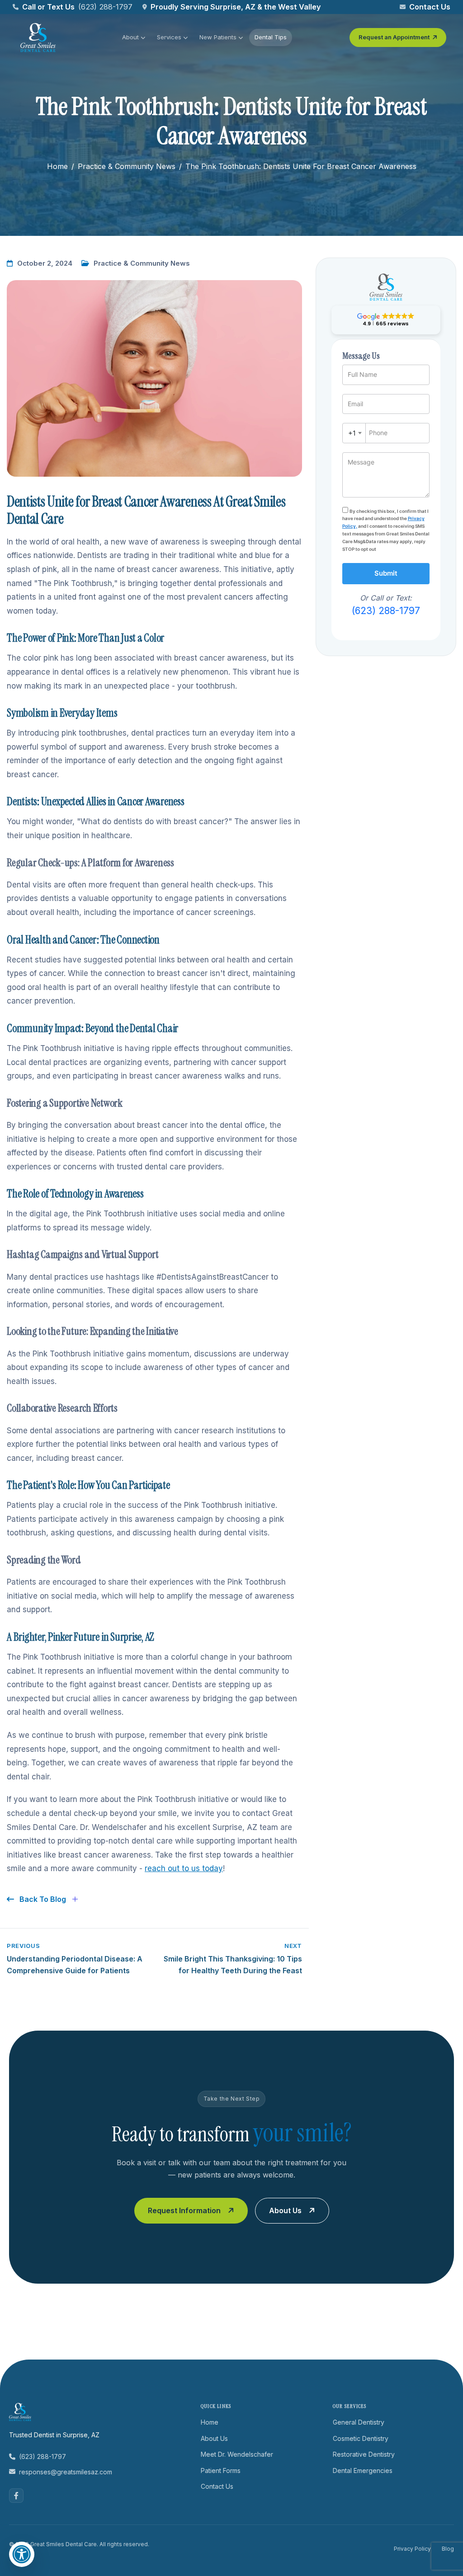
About (130, 37)
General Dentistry (359, 2422)
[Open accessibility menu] (22, 2554)
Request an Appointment (394, 37)
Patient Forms (221, 2470)
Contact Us (430, 7)
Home (57, 166)
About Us (285, 2210)
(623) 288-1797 (105, 7)
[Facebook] (16, 2496)
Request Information (184, 2210)
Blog (448, 2549)
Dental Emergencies (363, 2470)
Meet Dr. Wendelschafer (237, 2454)
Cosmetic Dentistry (361, 2438)
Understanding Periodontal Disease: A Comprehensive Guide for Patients (75, 1959)
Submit (386, 573)
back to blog (42, 1899)
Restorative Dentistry (364, 2454)
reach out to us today (184, 1868)
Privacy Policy (412, 2549)
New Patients (218, 37)
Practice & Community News (127, 166)
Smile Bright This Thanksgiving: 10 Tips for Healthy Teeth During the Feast (233, 1959)
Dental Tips (271, 37)
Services (169, 37)
